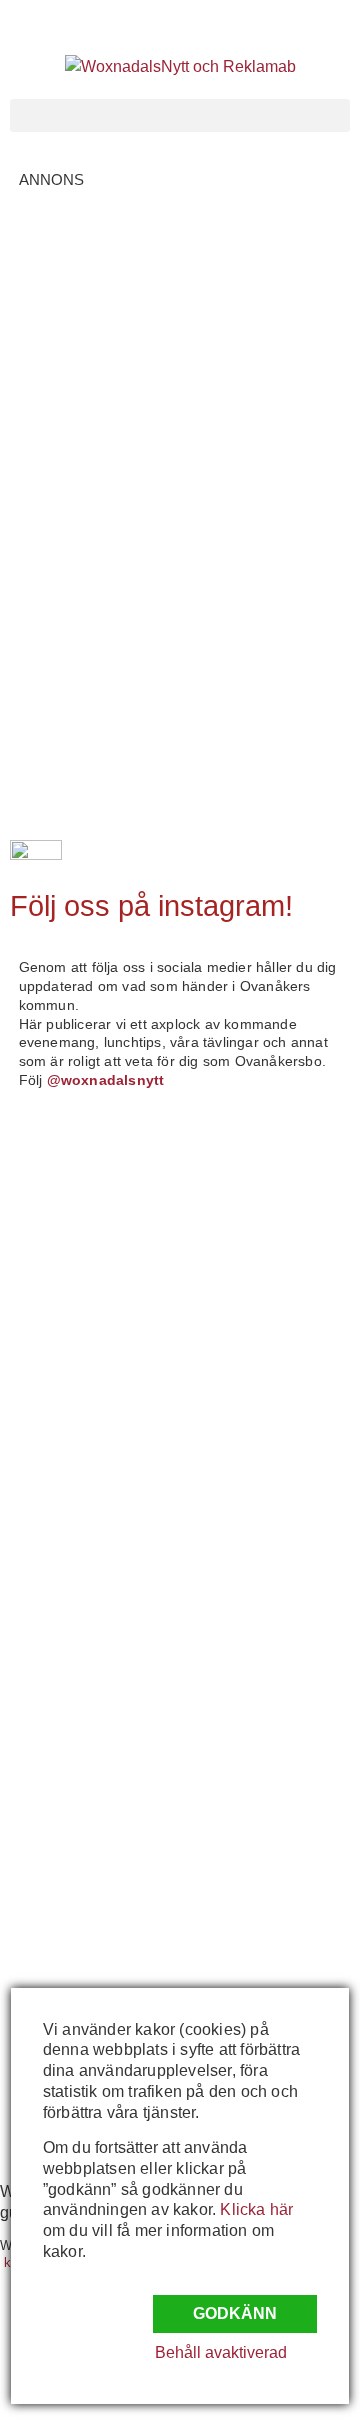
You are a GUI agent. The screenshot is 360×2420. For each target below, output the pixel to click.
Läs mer (98, 403)
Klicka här (256, 2209)
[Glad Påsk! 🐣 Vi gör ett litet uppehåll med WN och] (95, 1609)
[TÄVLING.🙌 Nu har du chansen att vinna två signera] (95, 1188)
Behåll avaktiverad (221, 2352)
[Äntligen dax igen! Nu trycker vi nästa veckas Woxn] (95, 1399)
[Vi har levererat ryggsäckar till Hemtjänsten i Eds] (95, 1504)
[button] (180, 115)
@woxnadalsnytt (106, 1080)
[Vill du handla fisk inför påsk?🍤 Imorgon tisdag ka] (95, 1820)
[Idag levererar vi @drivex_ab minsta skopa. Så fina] (95, 1925)
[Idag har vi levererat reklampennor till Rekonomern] (95, 1294)
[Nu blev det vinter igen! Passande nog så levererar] (95, 1714)
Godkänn (235, 2313)
